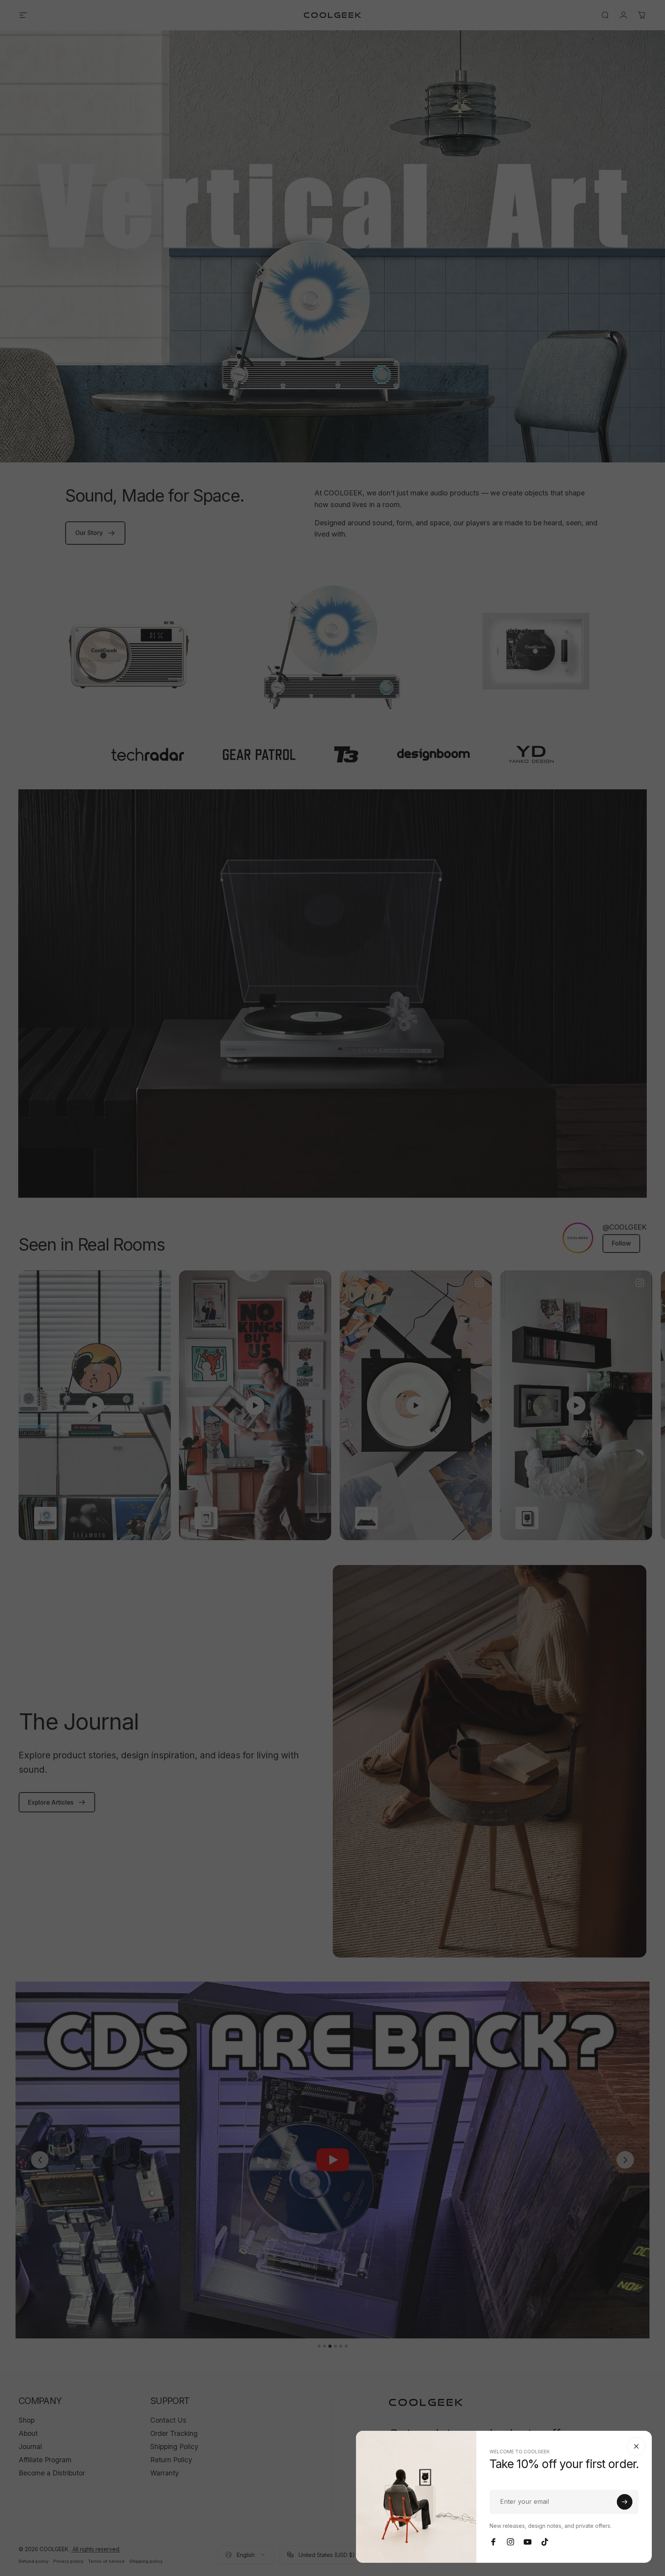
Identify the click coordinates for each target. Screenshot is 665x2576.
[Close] (636, 2446)
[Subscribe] (625, 2502)
